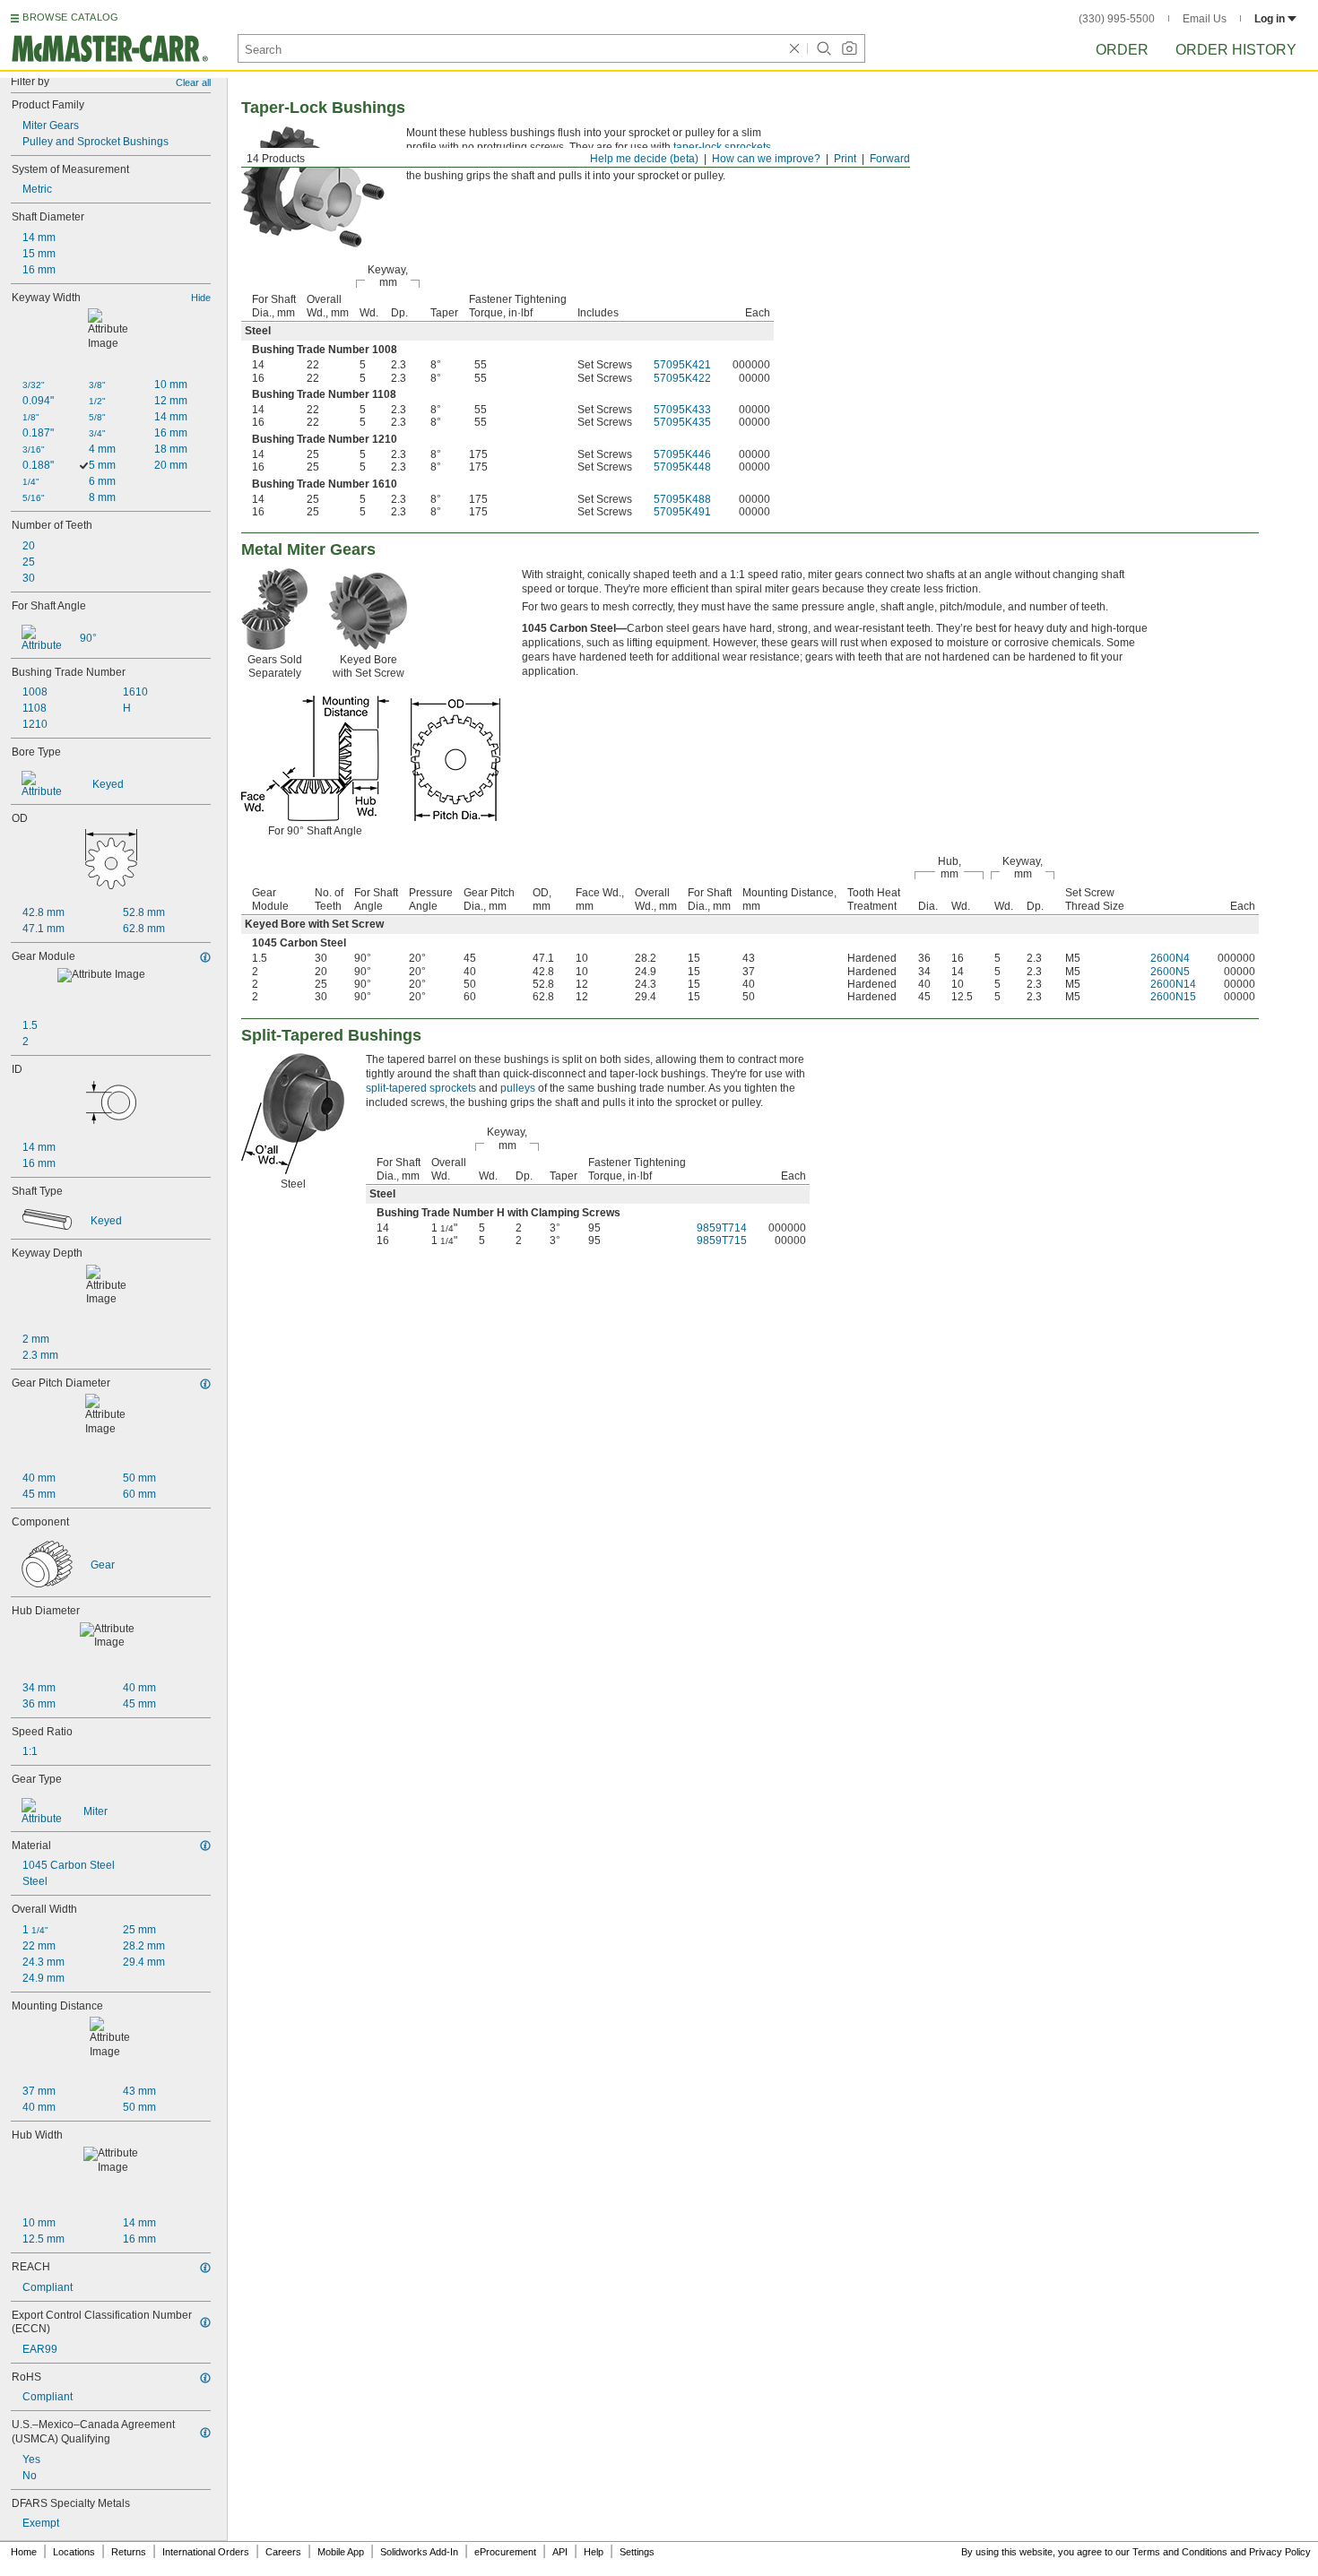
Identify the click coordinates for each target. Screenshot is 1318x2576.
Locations (74, 2552)
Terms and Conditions (1180, 2552)
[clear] (794, 48)
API (560, 2552)
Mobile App (341, 2552)
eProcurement (505, 2552)
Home (24, 2552)
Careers (283, 2552)
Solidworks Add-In (419, 2552)
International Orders (206, 2552)
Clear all (193, 82)
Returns (129, 2552)
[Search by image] (849, 48)
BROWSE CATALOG (70, 17)
